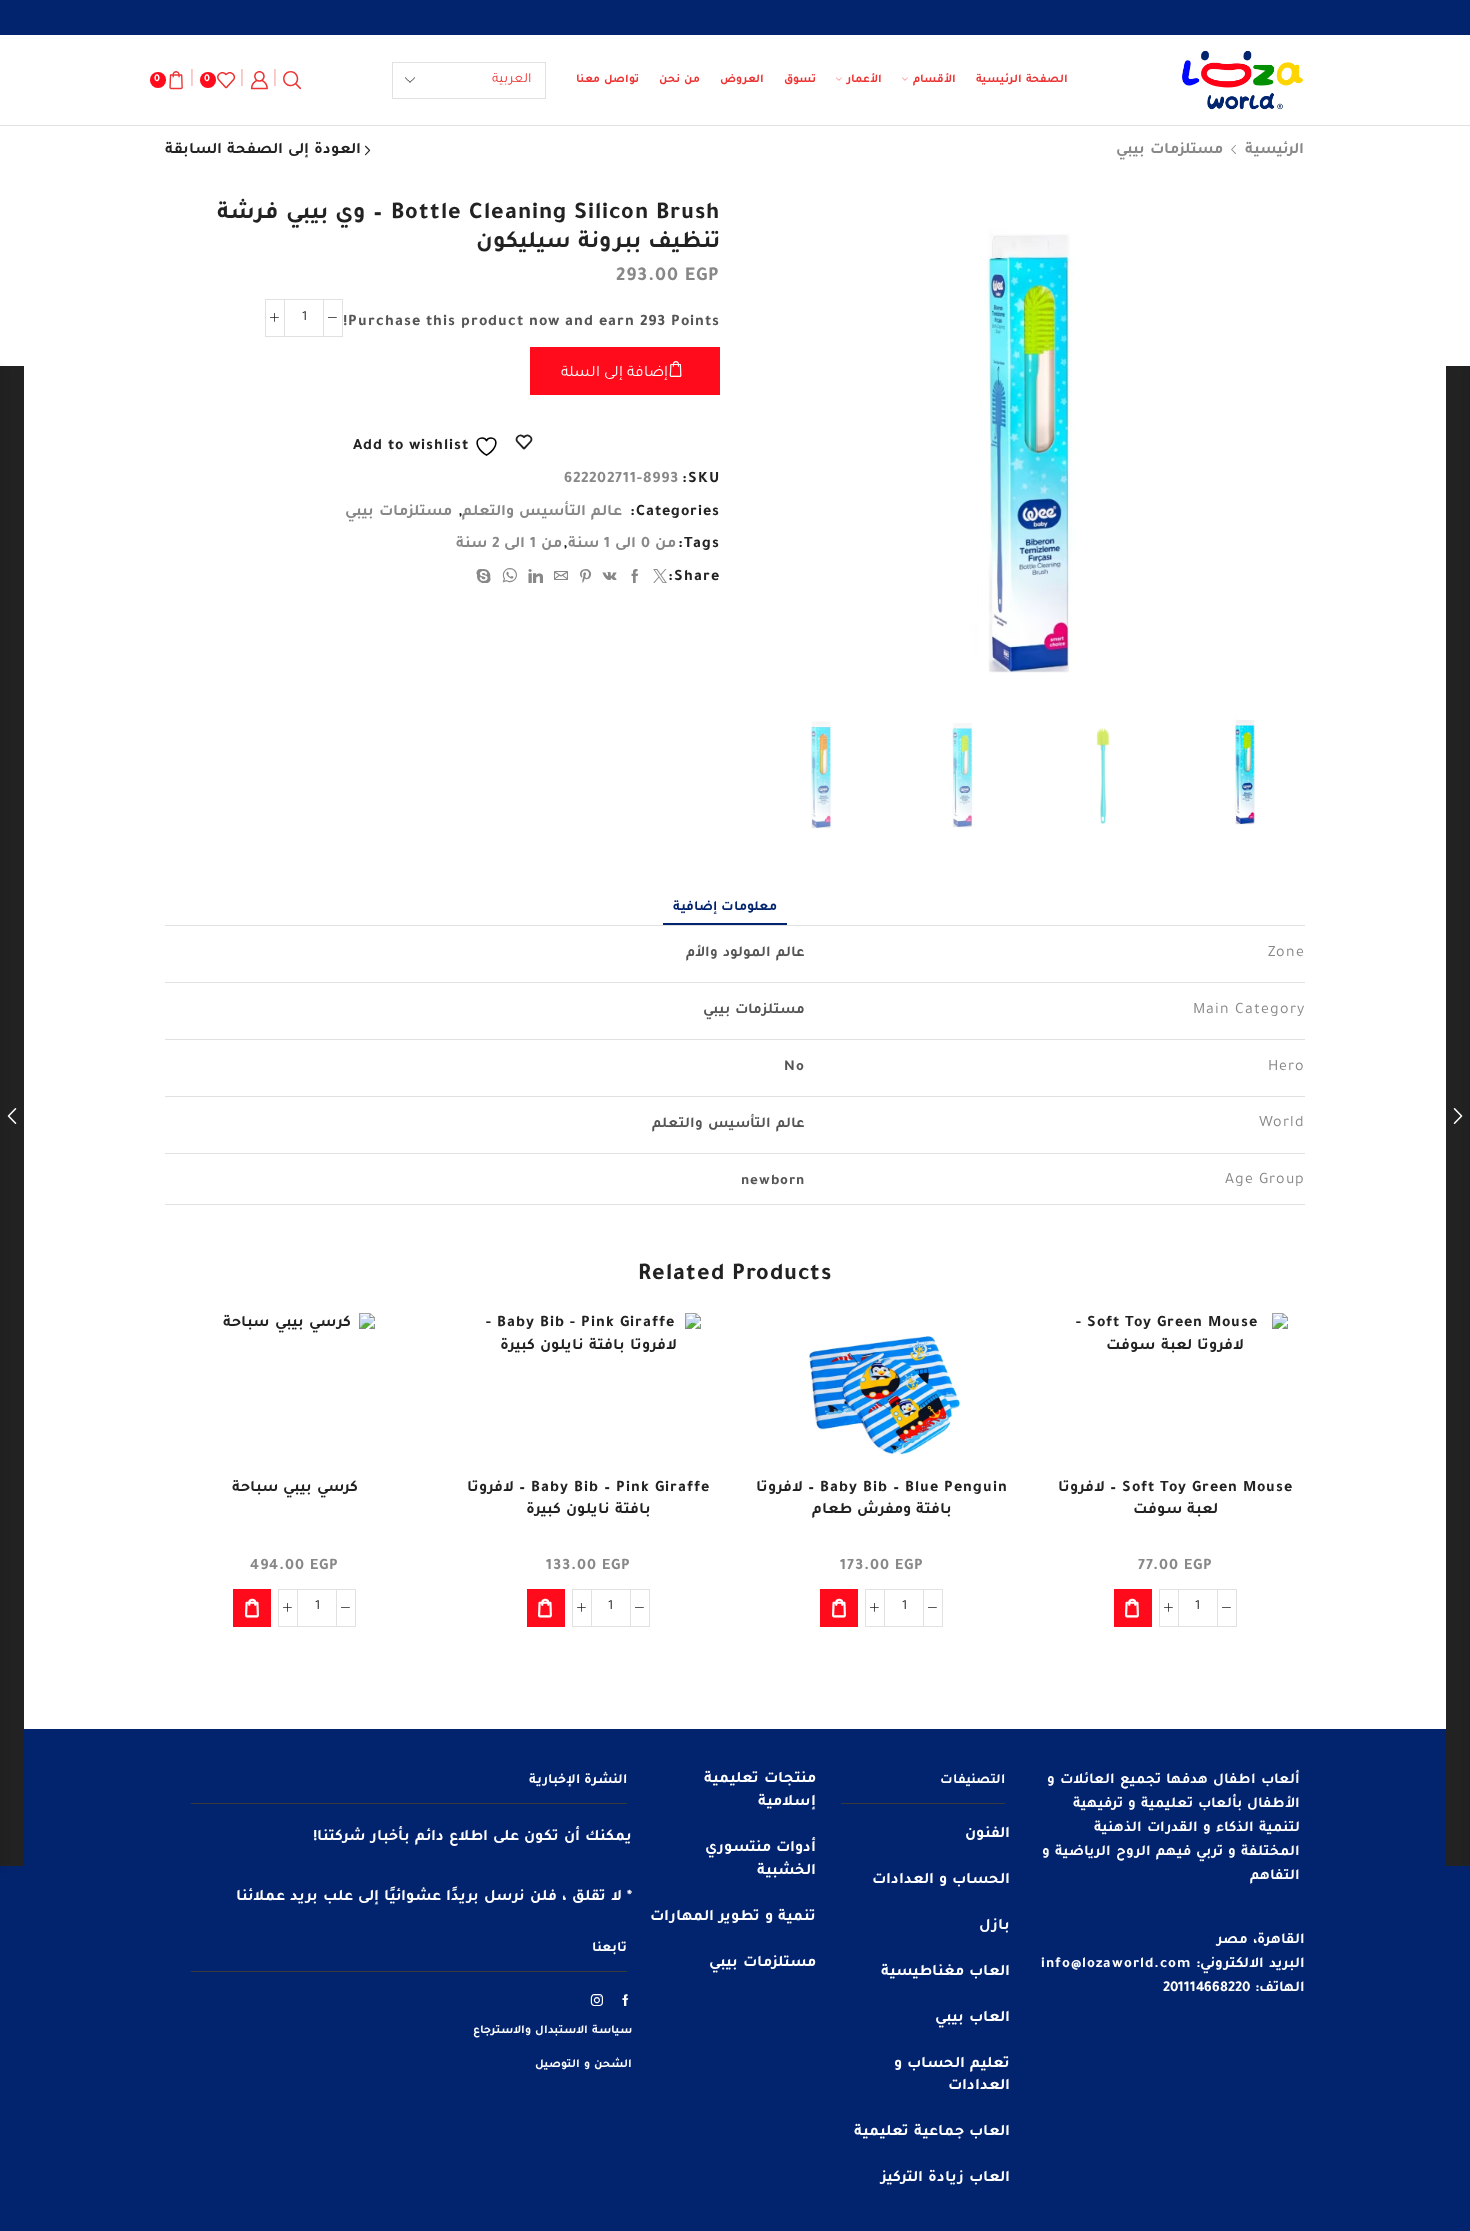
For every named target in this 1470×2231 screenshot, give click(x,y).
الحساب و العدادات (941, 1881)
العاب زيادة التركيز (945, 2179)
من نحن (679, 80)
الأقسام (934, 80)
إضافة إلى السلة (614, 374)
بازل (994, 1927)
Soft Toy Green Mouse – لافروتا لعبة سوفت (1175, 1500)
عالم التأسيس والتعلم (542, 513)
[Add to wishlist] (1272, 1355)
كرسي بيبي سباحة (295, 1489)
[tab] (725, 908)
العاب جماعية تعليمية (932, 2133)
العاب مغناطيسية (945, 1973)
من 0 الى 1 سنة (622, 545)
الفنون (987, 1835)
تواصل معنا (607, 80)
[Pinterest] (586, 580)
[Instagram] (597, 2000)
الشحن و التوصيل (583, 2065)
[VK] (610, 580)
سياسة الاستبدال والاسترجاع (552, 2031)
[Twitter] (658, 580)
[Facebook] (635, 580)
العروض (742, 80)
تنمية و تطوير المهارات (733, 1918)
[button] (1133, 1608)
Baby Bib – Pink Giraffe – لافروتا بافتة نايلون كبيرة (588, 1500)
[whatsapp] (510, 580)
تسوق (800, 80)
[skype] (486, 580)
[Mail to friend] (561, 580)
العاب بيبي (972, 2019)
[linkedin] (536, 580)
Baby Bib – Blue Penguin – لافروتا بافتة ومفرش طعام (882, 1500)
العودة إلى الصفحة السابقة (263, 151)
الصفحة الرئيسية (1022, 80)
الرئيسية (1274, 151)
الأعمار (864, 80)
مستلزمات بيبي (1169, 151)
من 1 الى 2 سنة (509, 545)
